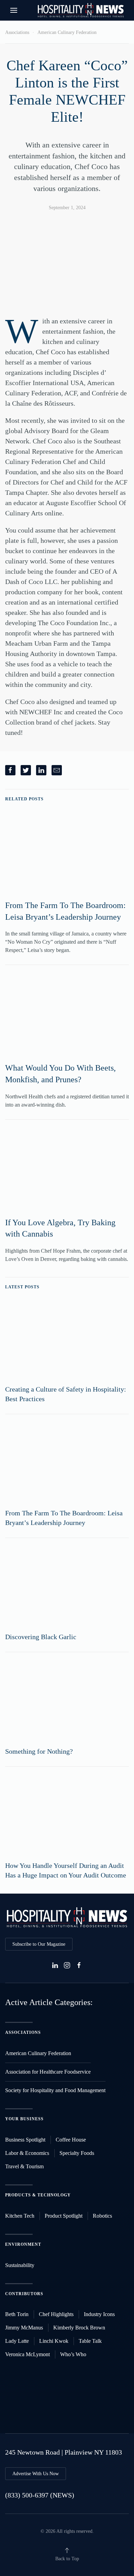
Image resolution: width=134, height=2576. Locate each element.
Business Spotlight (25, 2140)
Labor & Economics (27, 2153)
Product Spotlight (64, 2216)
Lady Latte (17, 2341)
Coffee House (71, 2140)
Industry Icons (99, 2314)
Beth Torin (17, 2314)
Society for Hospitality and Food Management (55, 2090)
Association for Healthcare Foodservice (48, 2072)
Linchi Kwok (54, 2341)
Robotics (102, 2216)
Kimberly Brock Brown (79, 2328)
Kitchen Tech (20, 2216)
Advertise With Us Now (36, 2474)
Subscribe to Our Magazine (39, 1944)
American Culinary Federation (67, 32)
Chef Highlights (56, 2314)
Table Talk (90, 2341)
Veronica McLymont (27, 2354)
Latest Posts (22, 1287)
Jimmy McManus (24, 2328)
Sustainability (20, 2265)
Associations (17, 32)
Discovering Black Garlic (41, 1637)
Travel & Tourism (24, 2166)
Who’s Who (73, 2354)
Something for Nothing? (39, 1751)
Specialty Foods (77, 2153)
